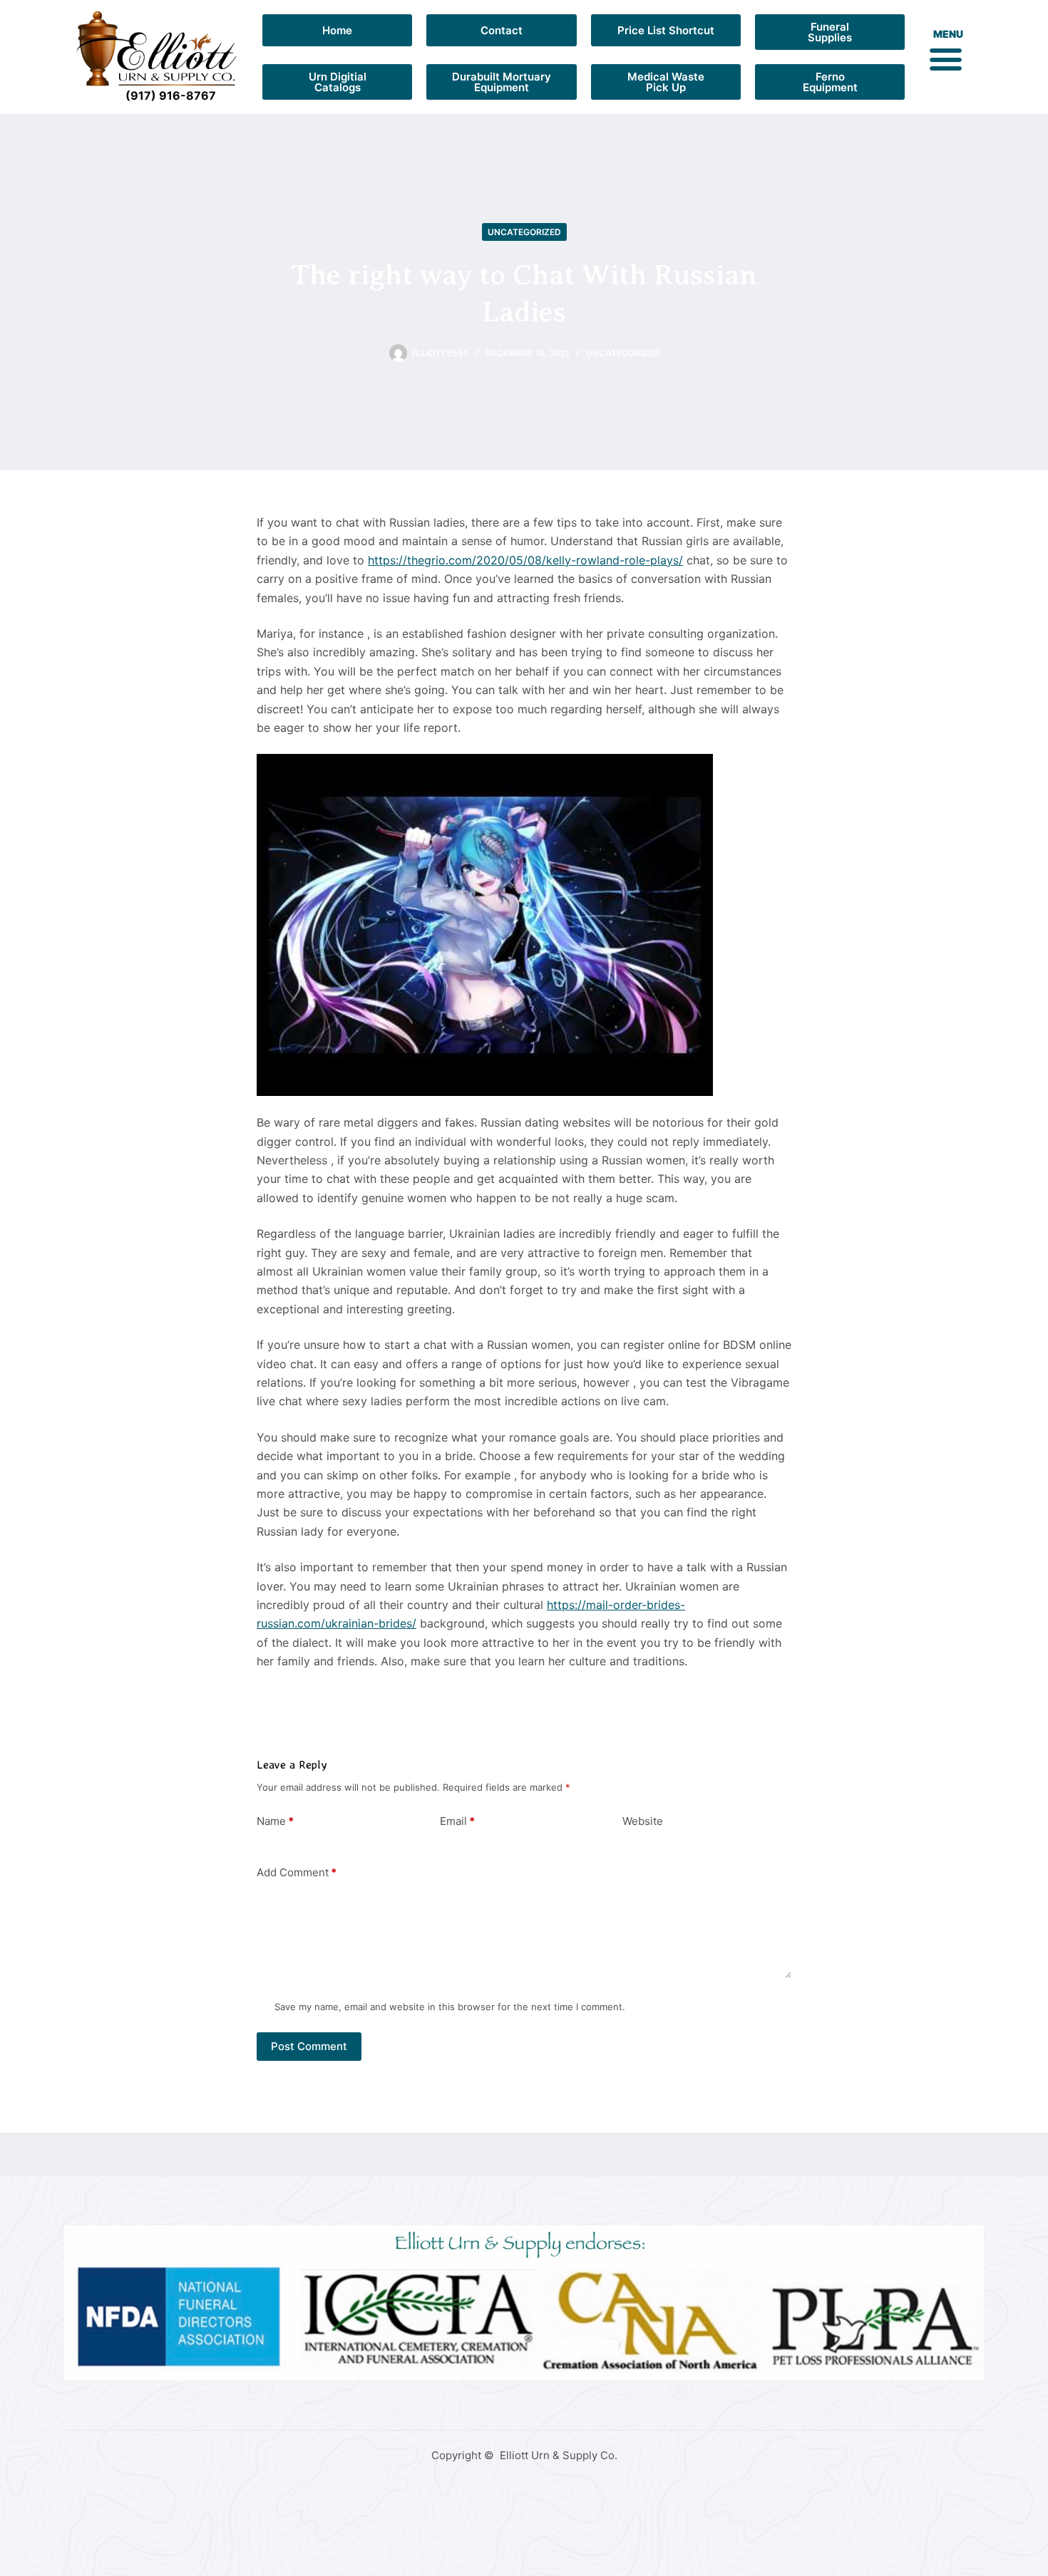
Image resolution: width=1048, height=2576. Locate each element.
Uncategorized (524, 232)
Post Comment (309, 2046)
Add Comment (297, 1872)
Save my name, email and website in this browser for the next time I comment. (450, 2007)
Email (457, 1821)
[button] (945, 58)
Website (643, 1821)
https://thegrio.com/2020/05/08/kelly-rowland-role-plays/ (525, 560)
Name (275, 1821)
